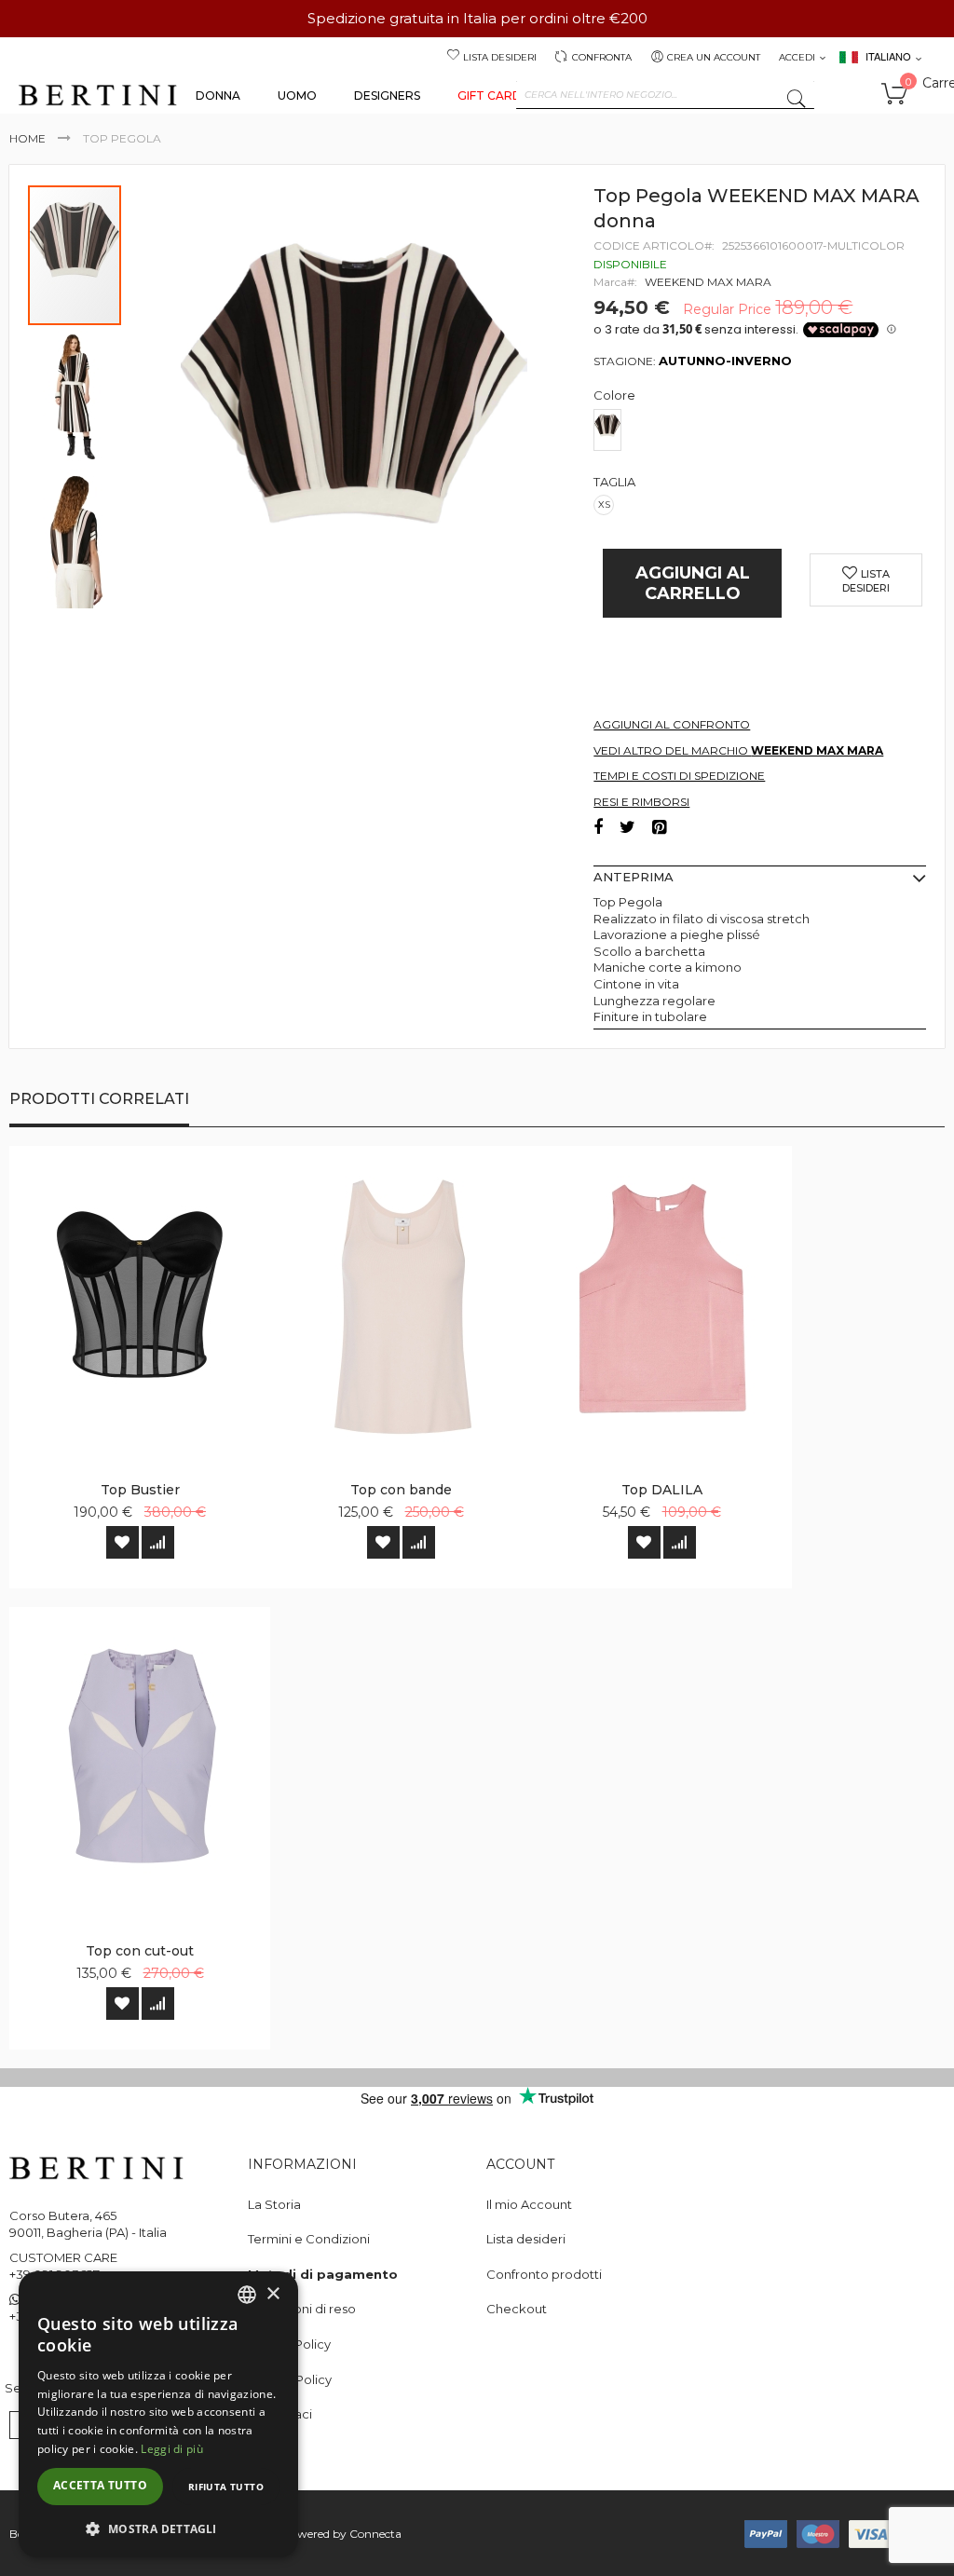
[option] (607, 430)
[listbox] (764, 432)
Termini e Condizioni (309, 2239)
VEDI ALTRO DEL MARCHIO (738, 750)
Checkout (517, 2309)
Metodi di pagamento (323, 2274)
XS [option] (604, 504)
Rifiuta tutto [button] (226, 2487)
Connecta (375, 2534)
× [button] (273, 2294)
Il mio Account (529, 2204)
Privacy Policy (289, 2344)
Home (27, 138)
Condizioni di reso (302, 2309)
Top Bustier (140, 1490)
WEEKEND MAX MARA (708, 282)
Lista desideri (500, 57)
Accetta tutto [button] (100, 2485)
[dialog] (158, 2414)
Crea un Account (714, 57)
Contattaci (280, 2414)
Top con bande (401, 1490)
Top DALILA (662, 1490)
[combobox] (665, 95)
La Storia (274, 2204)
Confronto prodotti (544, 2274)
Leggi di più (172, 2449)
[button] (75, 396)
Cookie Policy (290, 2379)
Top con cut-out (140, 1951)
